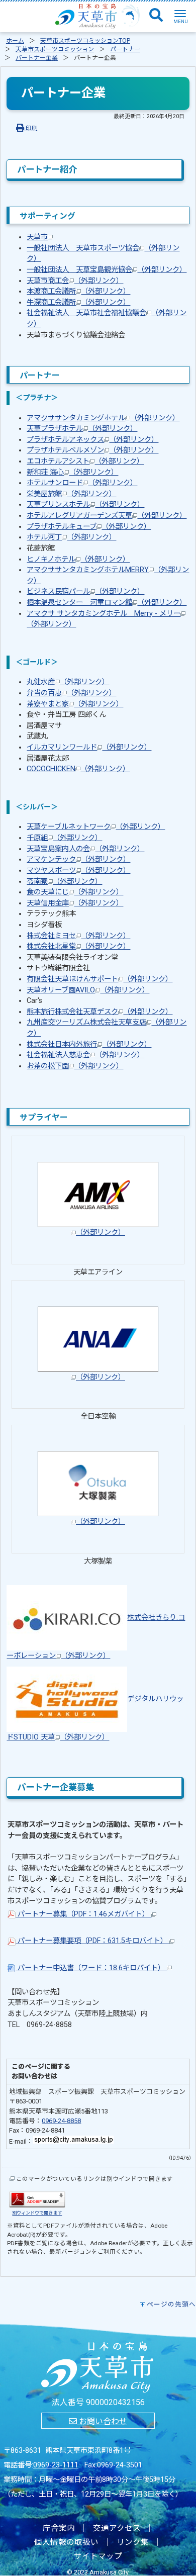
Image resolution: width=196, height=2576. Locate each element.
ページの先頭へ (171, 2304)
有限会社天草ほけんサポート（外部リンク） (100, 979)
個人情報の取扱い (66, 2542)
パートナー (125, 49)
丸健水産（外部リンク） (68, 682)
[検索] (156, 16)
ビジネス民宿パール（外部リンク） (85, 591)
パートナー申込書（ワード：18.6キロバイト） (91, 1968)
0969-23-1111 (56, 2465)
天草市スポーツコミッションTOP (85, 41)
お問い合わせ (102, 2421)
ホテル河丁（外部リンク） (71, 537)
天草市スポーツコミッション (55, 49)
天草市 (37, 237)
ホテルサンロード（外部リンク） (82, 483)
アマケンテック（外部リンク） (78, 859)
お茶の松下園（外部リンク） (75, 1066)
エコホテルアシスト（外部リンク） (85, 461)
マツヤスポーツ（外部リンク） (78, 870)
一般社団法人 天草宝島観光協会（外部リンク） (107, 270)
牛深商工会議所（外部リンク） (78, 302)
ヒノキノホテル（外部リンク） (78, 559)
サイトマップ (98, 2556)
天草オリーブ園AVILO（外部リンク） (88, 990)
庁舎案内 (59, 2528)
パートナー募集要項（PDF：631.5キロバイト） (92, 1941)
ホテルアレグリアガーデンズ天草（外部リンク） (107, 516)
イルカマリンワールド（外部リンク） (89, 747)
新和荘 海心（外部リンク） (72, 472)
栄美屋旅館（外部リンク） (71, 494)
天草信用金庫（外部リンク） (75, 903)
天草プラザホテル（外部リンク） (82, 429)
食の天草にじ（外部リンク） (75, 892)
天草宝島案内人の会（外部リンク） (85, 849)
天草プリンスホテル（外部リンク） (85, 504)
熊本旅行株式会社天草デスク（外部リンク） (100, 1012)
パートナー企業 (37, 58)
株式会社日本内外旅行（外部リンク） (89, 1044)
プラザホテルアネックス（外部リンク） (92, 440)
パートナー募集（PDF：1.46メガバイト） (83, 1914)
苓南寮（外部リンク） (64, 882)
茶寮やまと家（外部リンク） (75, 704)
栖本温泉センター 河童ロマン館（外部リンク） (107, 603)
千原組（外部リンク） (64, 838)
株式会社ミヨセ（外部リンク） (78, 936)
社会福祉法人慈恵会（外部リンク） (85, 1055)
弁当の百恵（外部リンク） (71, 693)
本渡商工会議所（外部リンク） (78, 291)
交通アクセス (117, 2528)
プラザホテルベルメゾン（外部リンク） (92, 450)
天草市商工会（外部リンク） (75, 281)
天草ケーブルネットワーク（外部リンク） (96, 827)
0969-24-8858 (61, 2121)
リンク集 (133, 2542)
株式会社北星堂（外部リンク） (78, 946)
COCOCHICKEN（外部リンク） (78, 769)
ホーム (15, 41)
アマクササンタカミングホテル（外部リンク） (103, 418)
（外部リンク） (101, 1232)
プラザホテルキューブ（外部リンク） (89, 527)
